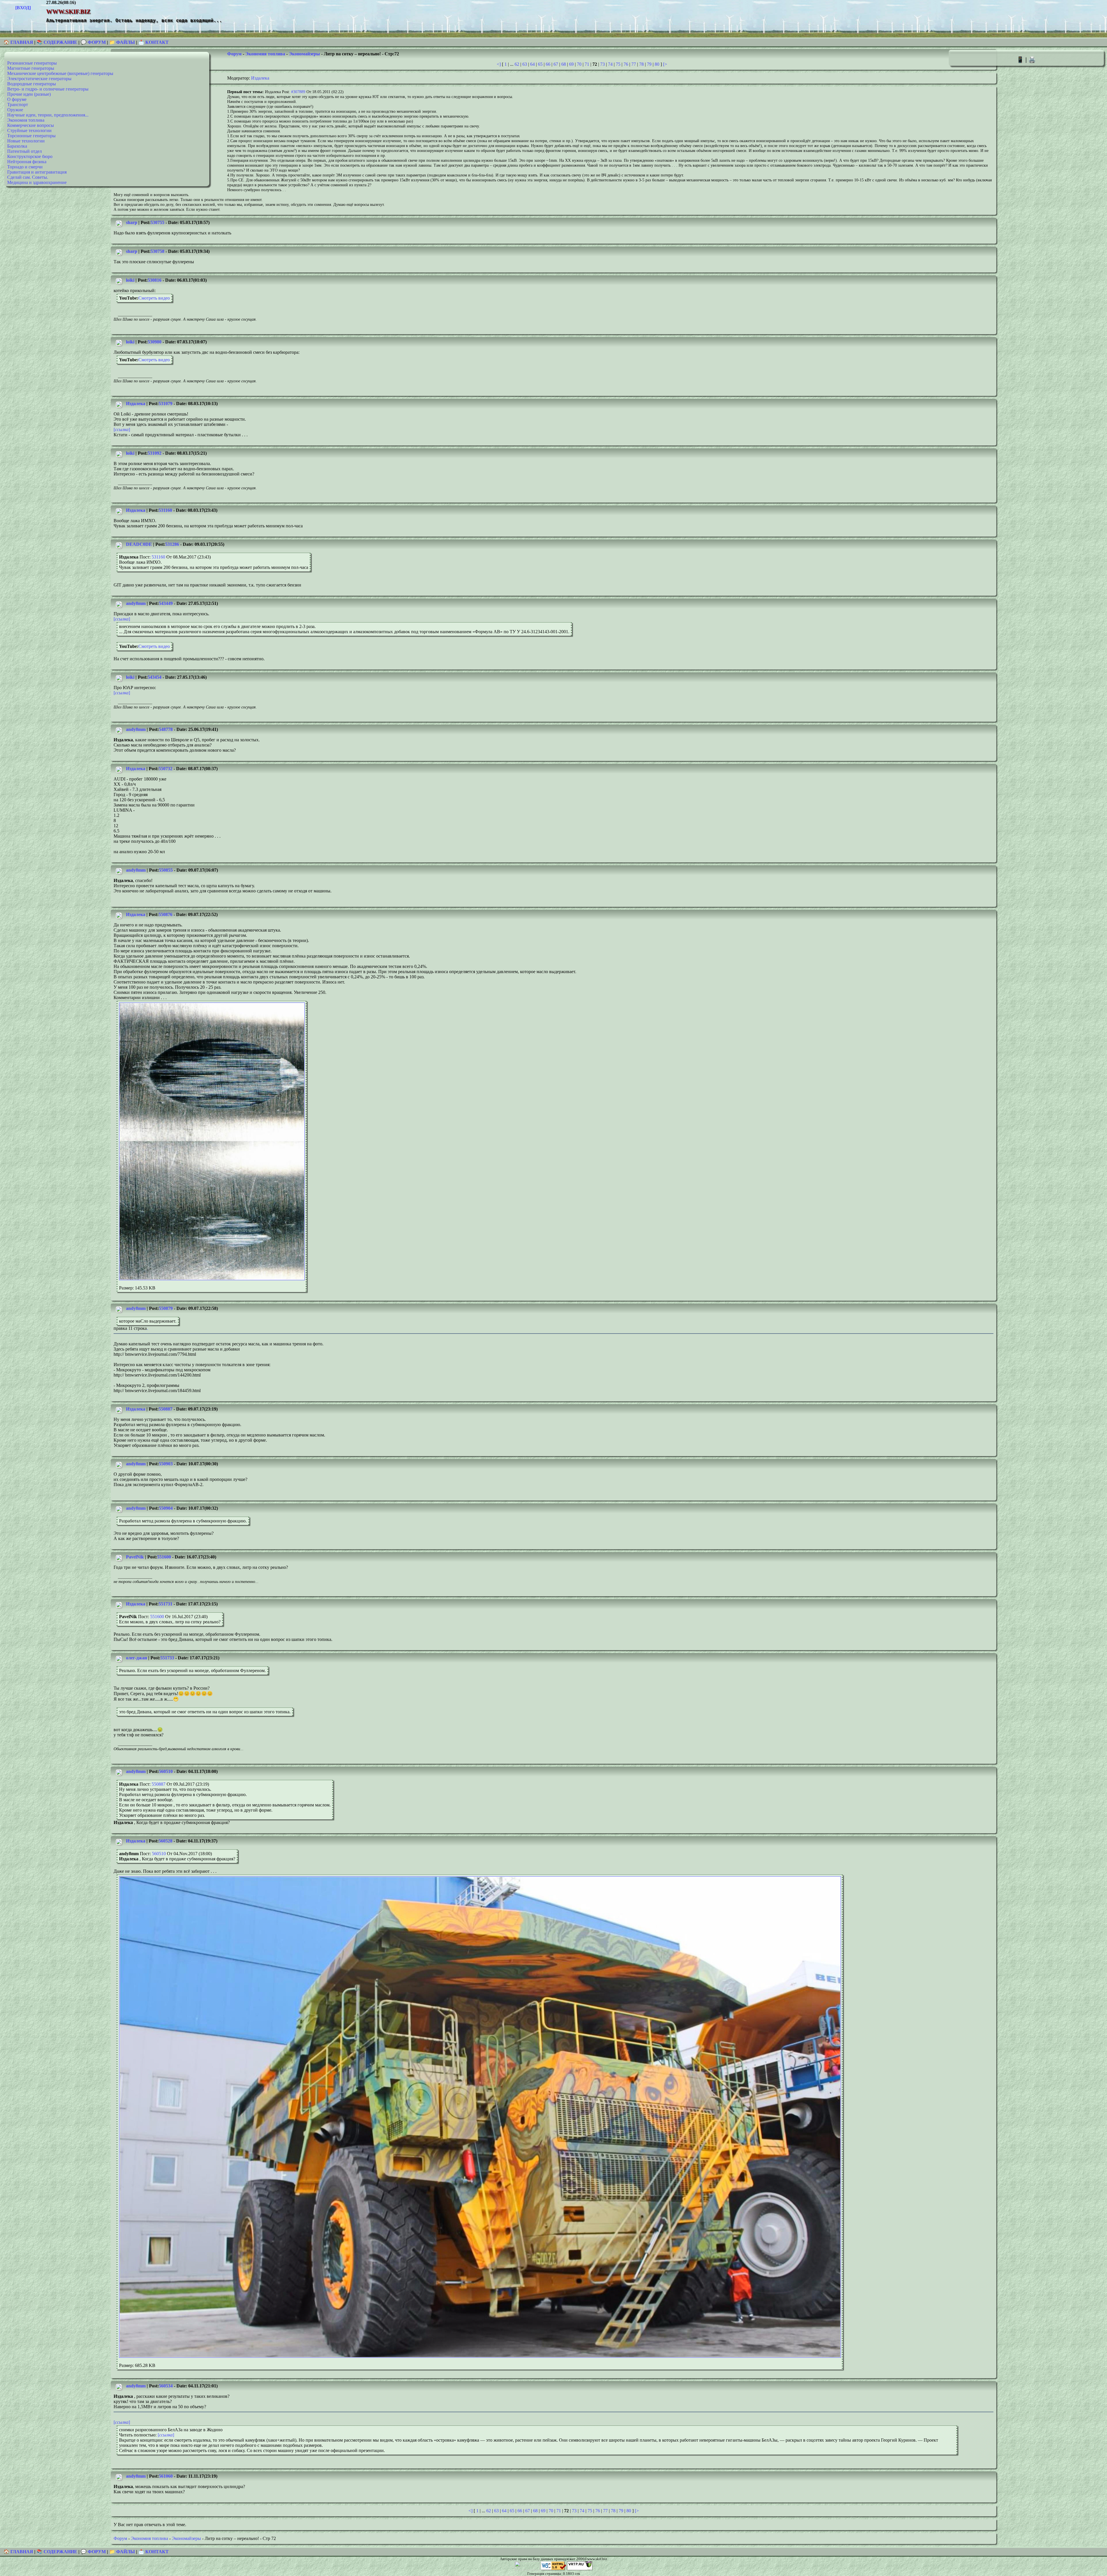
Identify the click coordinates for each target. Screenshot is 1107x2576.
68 (564, 64)
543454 (155, 677)
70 (579, 64)
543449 (166, 603)
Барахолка (17, 146)
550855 (166, 870)
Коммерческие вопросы (31, 125)
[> (665, 64)
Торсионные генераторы (31, 136)
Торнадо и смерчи (25, 167)
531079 (165, 404)
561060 (166, 2476)
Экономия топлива (26, 120)
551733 (167, 1658)
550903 (166, 1464)
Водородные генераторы (32, 84)
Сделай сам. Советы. (28, 177)
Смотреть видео (154, 298)
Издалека (260, 78)
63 (525, 64)
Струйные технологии (29, 130)
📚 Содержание (57, 42)
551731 (165, 1604)
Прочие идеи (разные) (29, 94)
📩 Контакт (154, 42)
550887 (165, 1409)
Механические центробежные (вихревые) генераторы (60, 73)
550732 (165, 769)
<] (499, 64)
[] (122, 429)
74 (610, 64)
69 (571, 64)
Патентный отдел (25, 151)
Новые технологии (26, 141)
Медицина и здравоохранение (37, 182)
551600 (164, 1557)
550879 (166, 1308)
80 (657, 64)
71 (587, 64)
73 (603, 64)
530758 (157, 251)
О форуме (17, 99)
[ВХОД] (23, 8)
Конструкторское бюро (30, 156)
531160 (165, 510)
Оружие (15, 110)
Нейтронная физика (27, 162)
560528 (165, 1841)
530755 (157, 222)
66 (548, 64)
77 (634, 64)
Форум (234, 54)
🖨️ (1032, 60)
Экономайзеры (304, 54)
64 (532, 64)
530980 (155, 342)
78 (641, 64)
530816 (155, 280)
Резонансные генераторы (32, 63)
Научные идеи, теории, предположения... (48, 115)
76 (626, 64)
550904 (166, 1508)
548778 (166, 729)
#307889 (298, 92)
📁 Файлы (122, 42)
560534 (166, 2386)
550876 (165, 914)
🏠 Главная (19, 42)
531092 (155, 453)
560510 (166, 1771)
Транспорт (18, 105)
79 (649, 64)
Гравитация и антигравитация (37, 172)
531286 (172, 544)
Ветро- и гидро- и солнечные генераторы (48, 89)
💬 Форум (93, 42)
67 (556, 64)
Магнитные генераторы (31, 68)
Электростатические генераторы (39, 79)
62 (517, 64)
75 (618, 64)
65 (540, 64)
